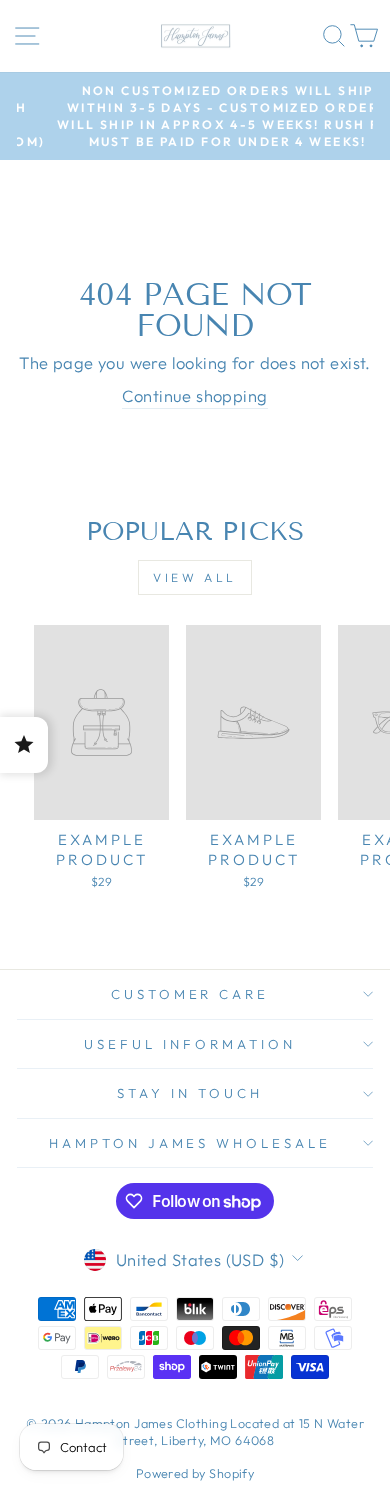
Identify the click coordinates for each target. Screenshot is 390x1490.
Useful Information (190, 1044)
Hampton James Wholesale (190, 1143)
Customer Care (190, 994)
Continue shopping (194, 395)
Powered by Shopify (195, 1473)
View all (195, 577)
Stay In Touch (190, 1093)
